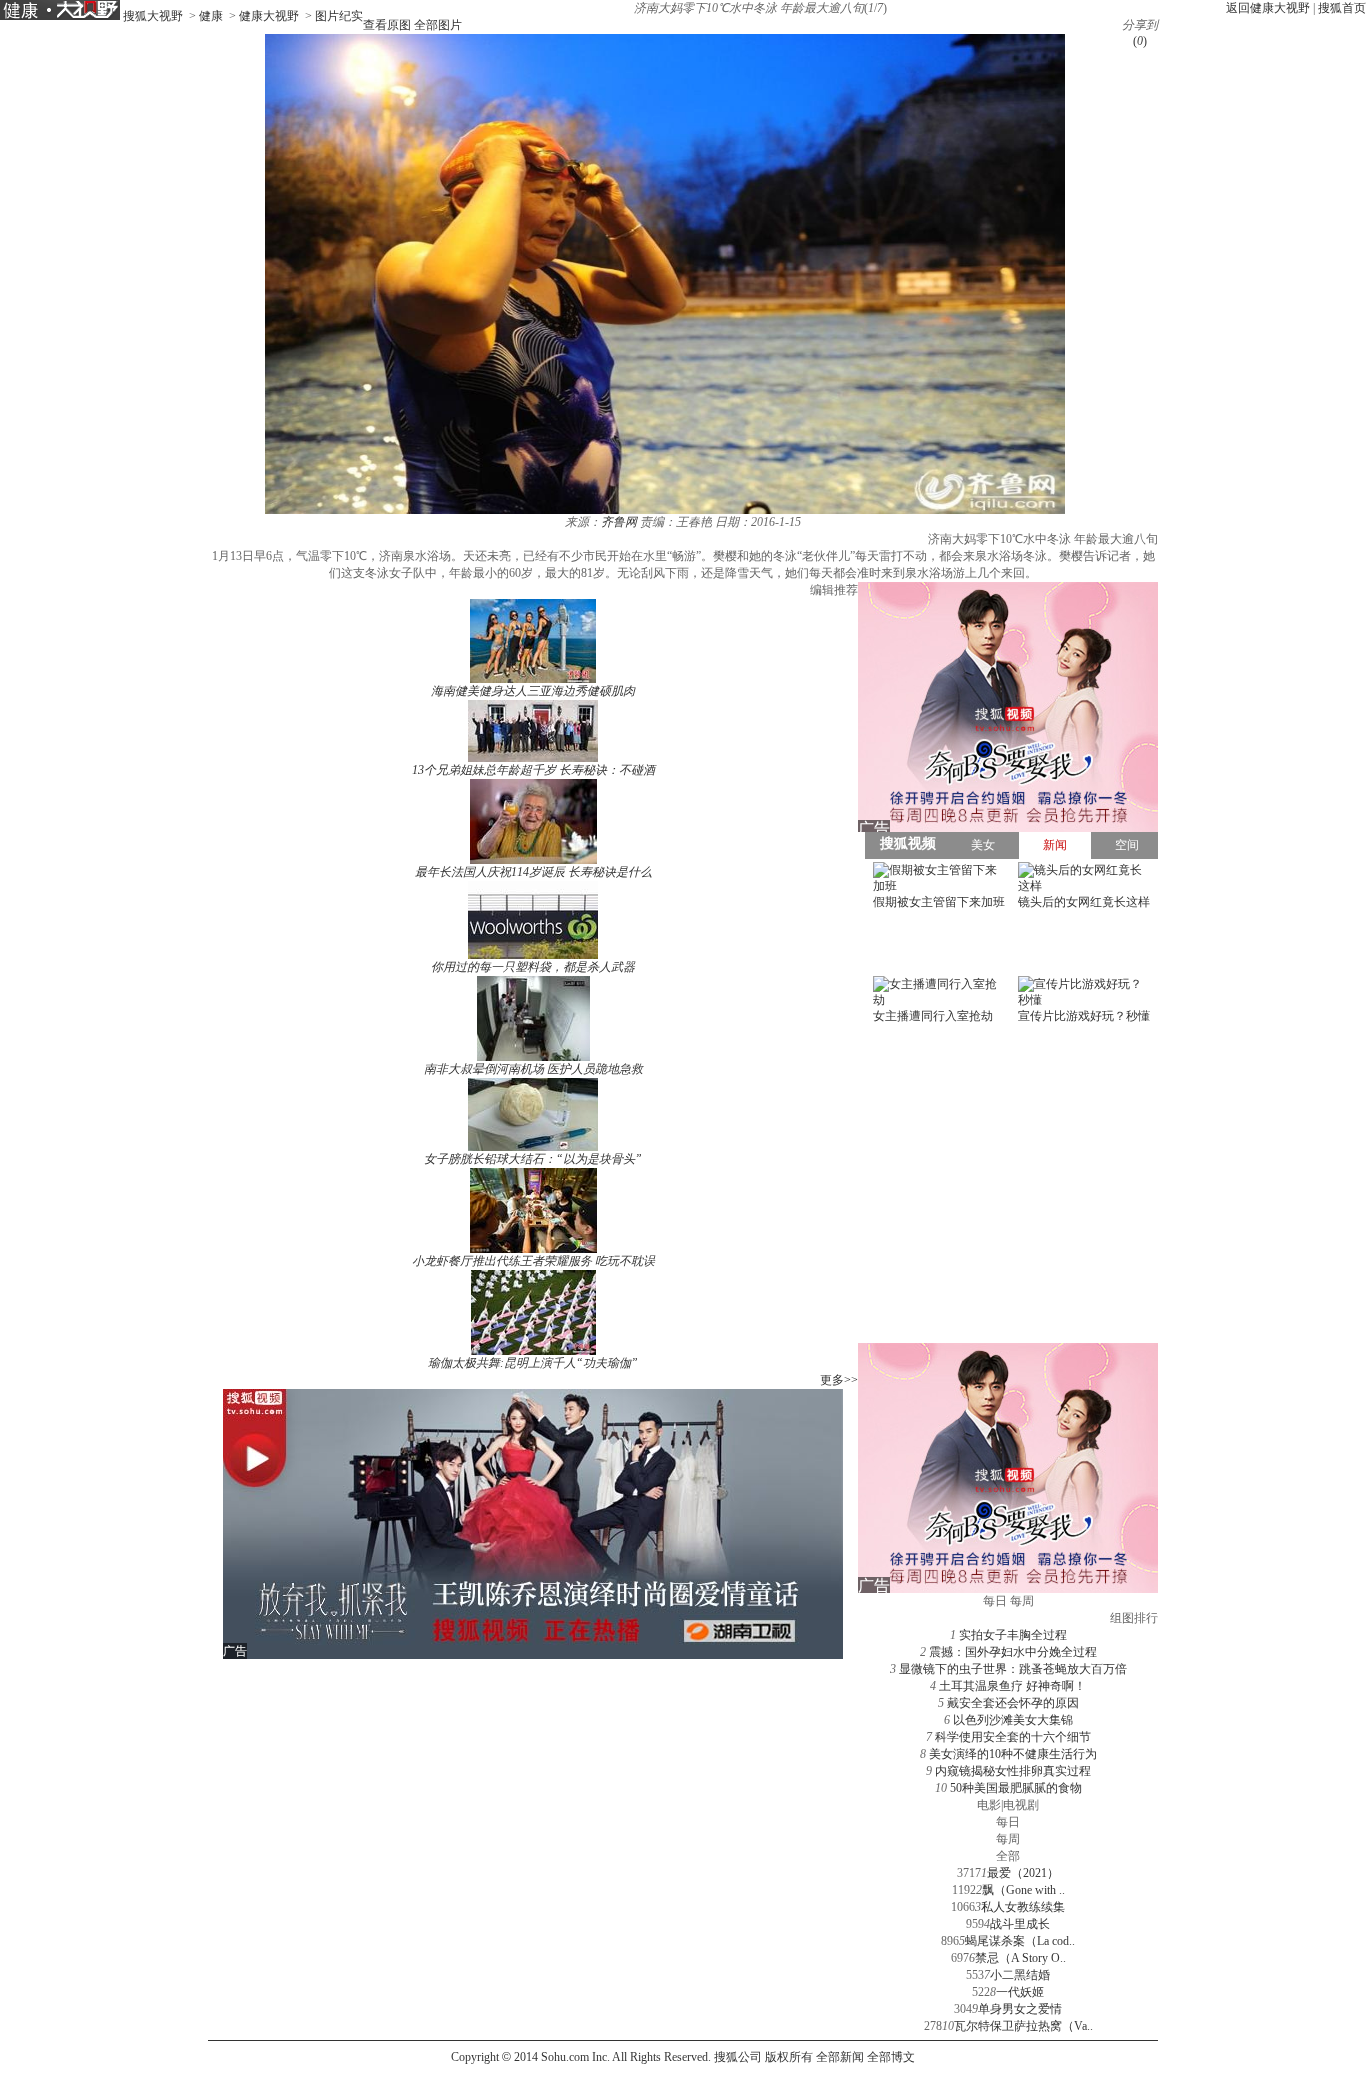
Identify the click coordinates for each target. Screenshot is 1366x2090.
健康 (211, 16)
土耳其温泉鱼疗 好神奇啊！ (1012, 1686)
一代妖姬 (1020, 1992)
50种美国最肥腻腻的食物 (1016, 1788)
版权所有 (789, 2057)
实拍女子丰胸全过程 (1013, 1635)
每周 (1008, 1839)
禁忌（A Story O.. (1020, 1958)
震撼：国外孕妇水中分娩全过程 (1013, 1652)
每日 (1008, 1822)
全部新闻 (840, 2057)
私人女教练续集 (1023, 1907)
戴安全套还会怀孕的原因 (1013, 1703)
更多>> (839, 1380)
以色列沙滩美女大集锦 (1013, 1720)
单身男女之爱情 (1020, 2009)
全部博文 (891, 2057)
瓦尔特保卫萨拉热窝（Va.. (1023, 2026)
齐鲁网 (619, 522)
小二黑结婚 (1020, 1975)
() (1140, 41)
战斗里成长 (1020, 1924)
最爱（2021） (1023, 1873)
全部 (1008, 1856)
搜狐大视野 (153, 16)
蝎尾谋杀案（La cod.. (1020, 1941)
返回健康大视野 (1268, 8)
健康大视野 (269, 16)
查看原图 (387, 25)
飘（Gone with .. (1023, 1890)
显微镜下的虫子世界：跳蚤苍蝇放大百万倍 (1013, 1669)
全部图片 (438, 25)
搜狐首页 (1342, 8)
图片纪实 (339, 16)
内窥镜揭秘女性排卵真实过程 (1013, 1771)
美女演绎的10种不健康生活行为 (1013, 1754)
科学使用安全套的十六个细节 (1013, 1737)
